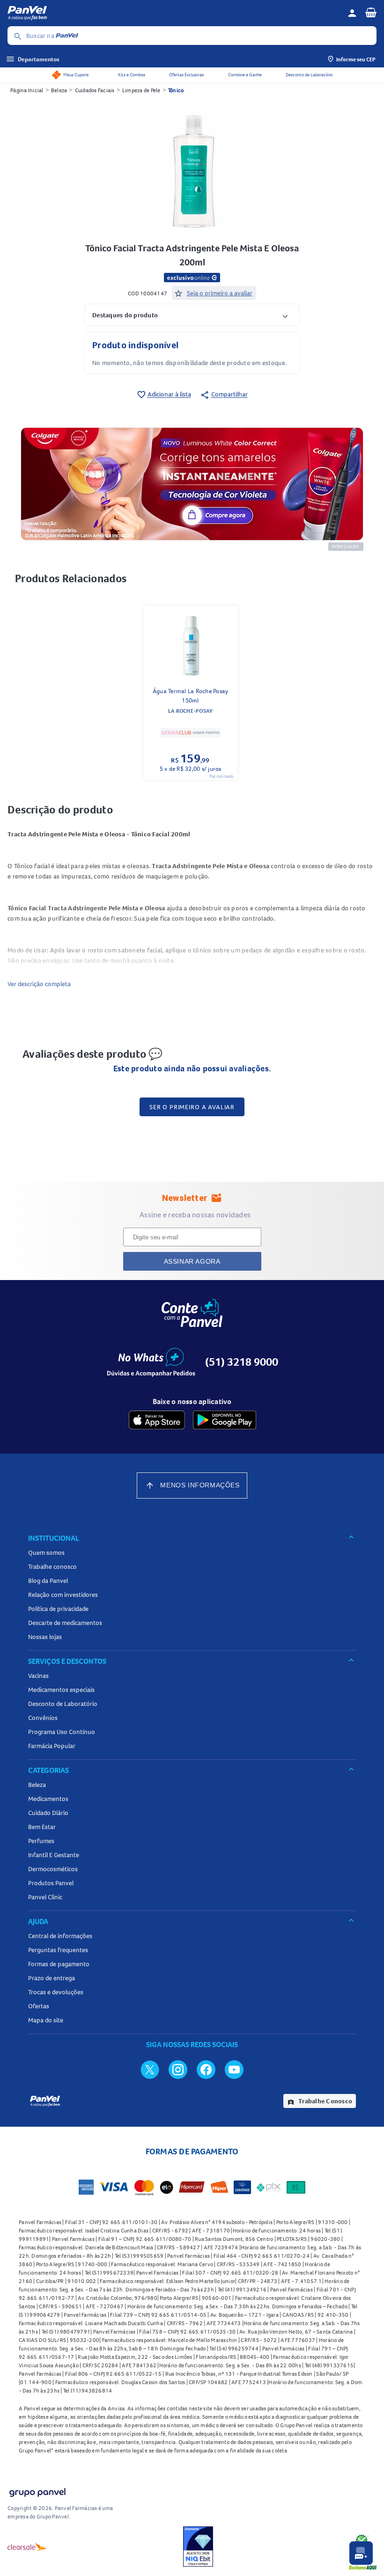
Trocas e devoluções (56, 1992)
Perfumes (41, 1841)
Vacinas (38, 1676)
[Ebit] (198, 2547)
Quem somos (46, 1552)
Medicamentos (48, 1799)
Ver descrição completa (39, 984)
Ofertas (39, 2006)
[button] (192, 315)
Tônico (176, 90)
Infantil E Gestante (54, 1855)
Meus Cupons (76, 75)
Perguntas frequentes (58, 1950)
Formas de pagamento (59, 1964)
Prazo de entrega (52, 1978)
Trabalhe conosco (52, 1566)
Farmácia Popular (52, 1746)
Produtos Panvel (51, 1883)
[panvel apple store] (157, 1420)
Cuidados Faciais (95, 90)
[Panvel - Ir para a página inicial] (174, 13)
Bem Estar (42, 1827)
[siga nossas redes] (150, 2069)
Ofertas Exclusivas (186, 75)
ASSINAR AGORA (192, 1261)
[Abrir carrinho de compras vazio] (371, 12)
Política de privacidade (58, 1609)
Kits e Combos (132, 75)
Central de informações (60, 1936)
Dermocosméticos (53, 1869)
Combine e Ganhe (245, 75)
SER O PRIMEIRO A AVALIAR (192, 1107)
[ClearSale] (28, 2547)
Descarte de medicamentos (65, 1623)
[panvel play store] (225, 1420)
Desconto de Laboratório (309, 75)
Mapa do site (46, 2020)
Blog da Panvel (48, 1581)
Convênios (43, 1718)
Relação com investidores (63, 1595)
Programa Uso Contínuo (62, 1732)
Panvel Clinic (45, 1897)
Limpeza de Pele (141, 90)
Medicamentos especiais (61, 1690)
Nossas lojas (45, 1637)
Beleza (59, 90)
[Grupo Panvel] (37, 2491)
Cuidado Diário (48, 1813)
